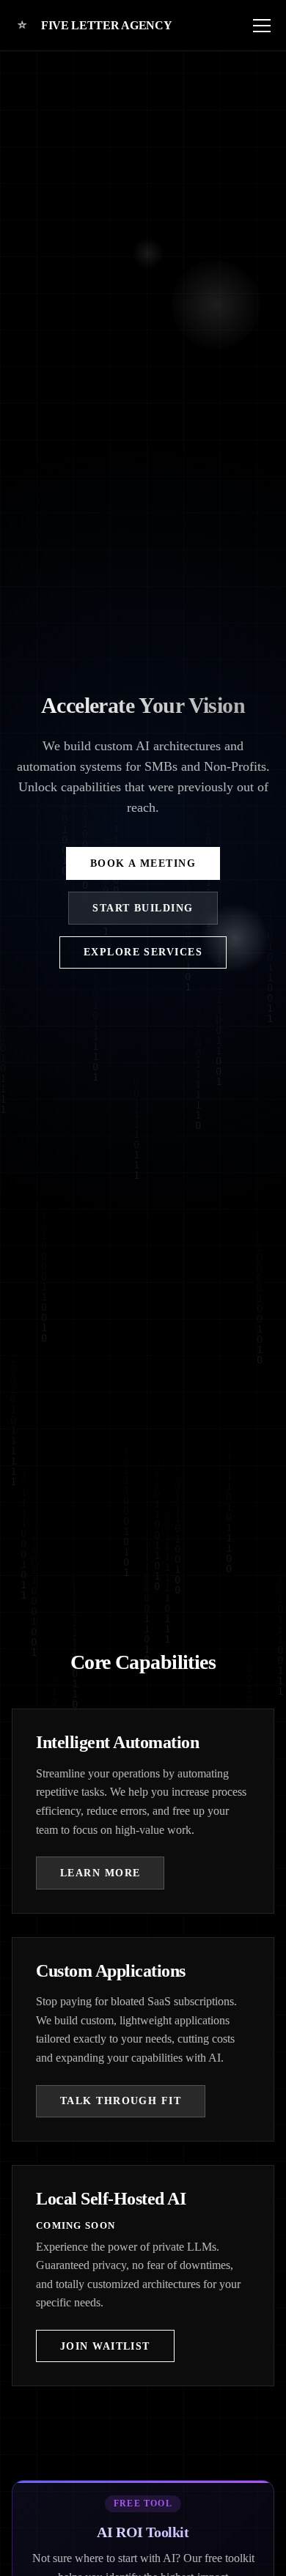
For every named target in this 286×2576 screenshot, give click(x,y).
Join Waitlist (105, 2346)
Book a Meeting (143, 863)
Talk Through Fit (121, 2101)
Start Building (143, 908)
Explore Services (143, 952)
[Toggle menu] (262, 26)
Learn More (100, 1873)
